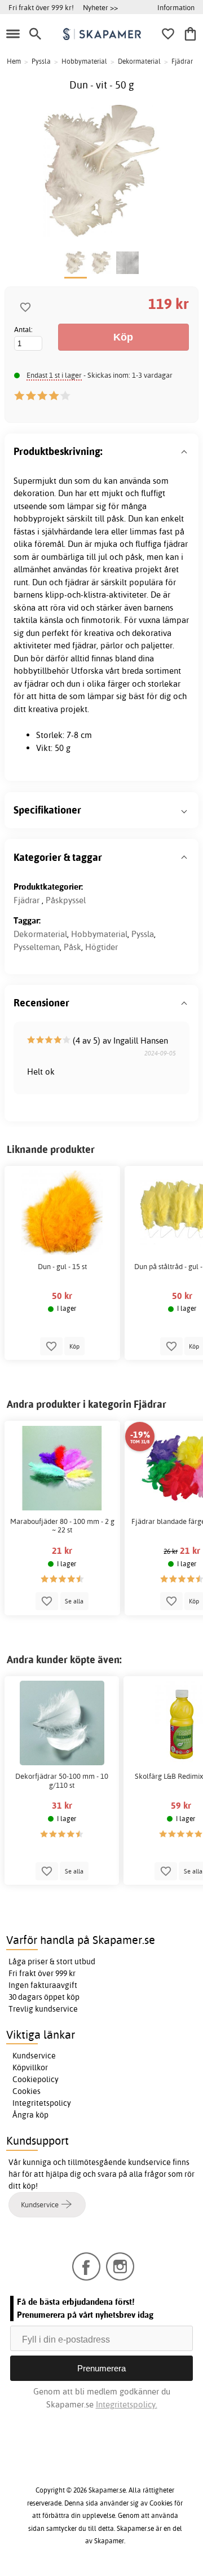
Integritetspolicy (42, 2103)
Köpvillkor (30, 2067)
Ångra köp (30, 2115)
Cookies (27, 2091)
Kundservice (34, 2056)
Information (176, 7)
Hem (14, 61)
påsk (115, 518)
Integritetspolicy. (127, 2404)
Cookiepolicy (36, 2079)
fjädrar (176, 544)
